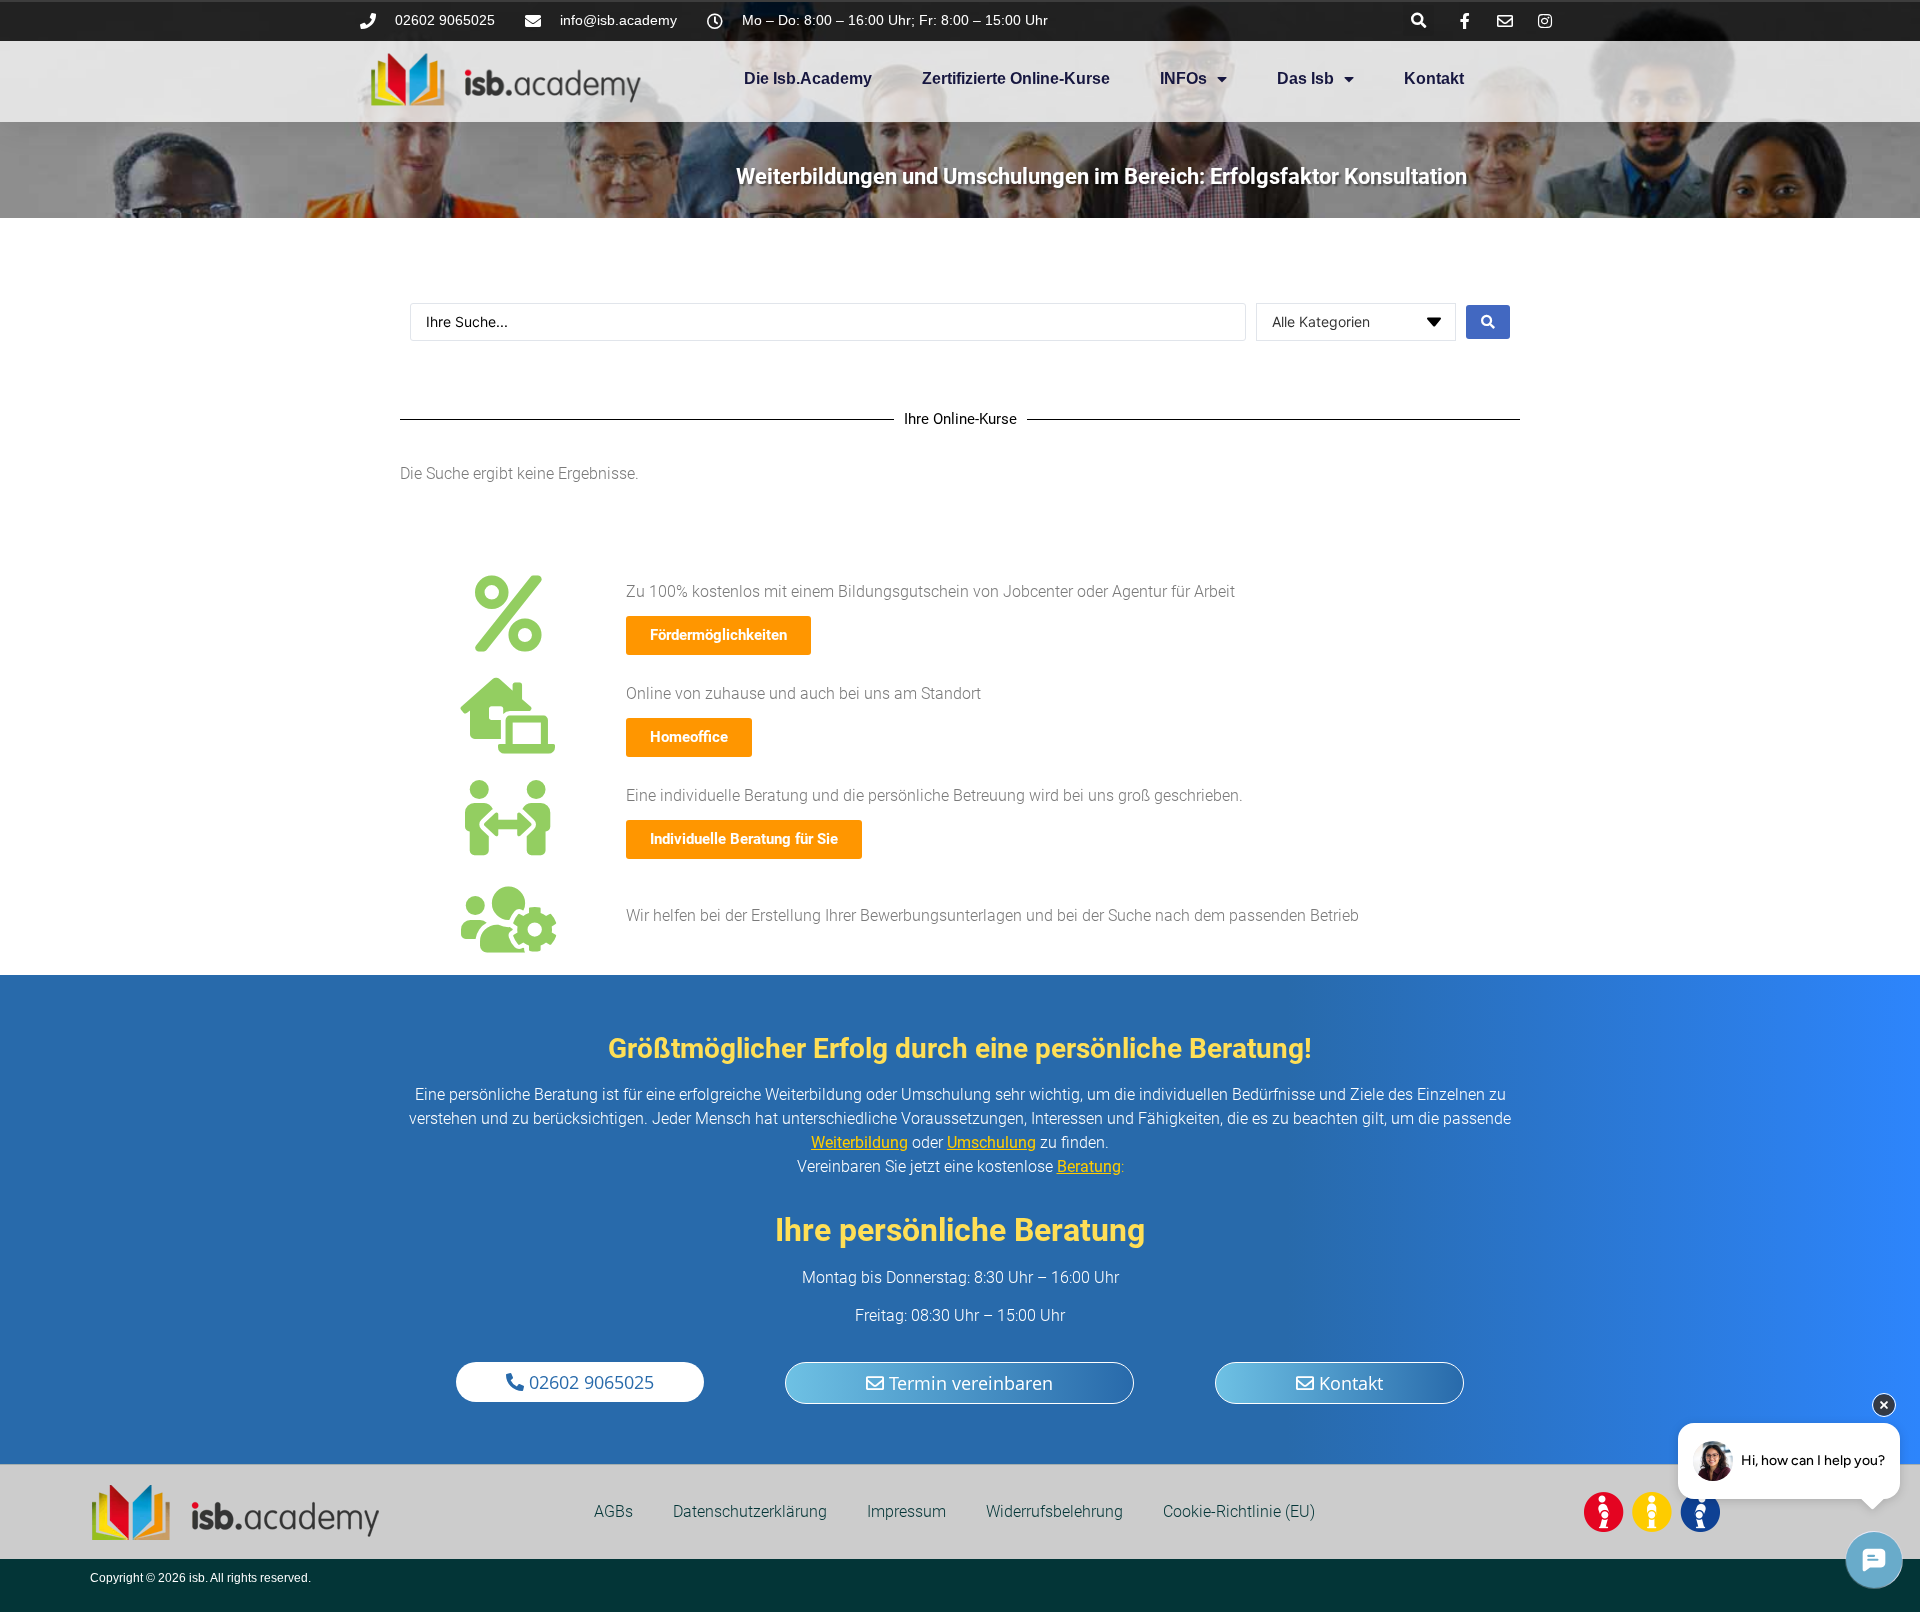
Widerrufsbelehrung (1054, 1511)
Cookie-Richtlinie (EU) (1239, 1511)
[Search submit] (1488, 322)
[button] (1418, 20)
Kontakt (1434, 78)
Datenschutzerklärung (750, 1511)
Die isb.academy (808, 78)
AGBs (613, 1511)
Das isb (1305, 78)
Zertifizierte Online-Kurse (1016, 78)
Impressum (906, 1511)
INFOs (1183, 78)
